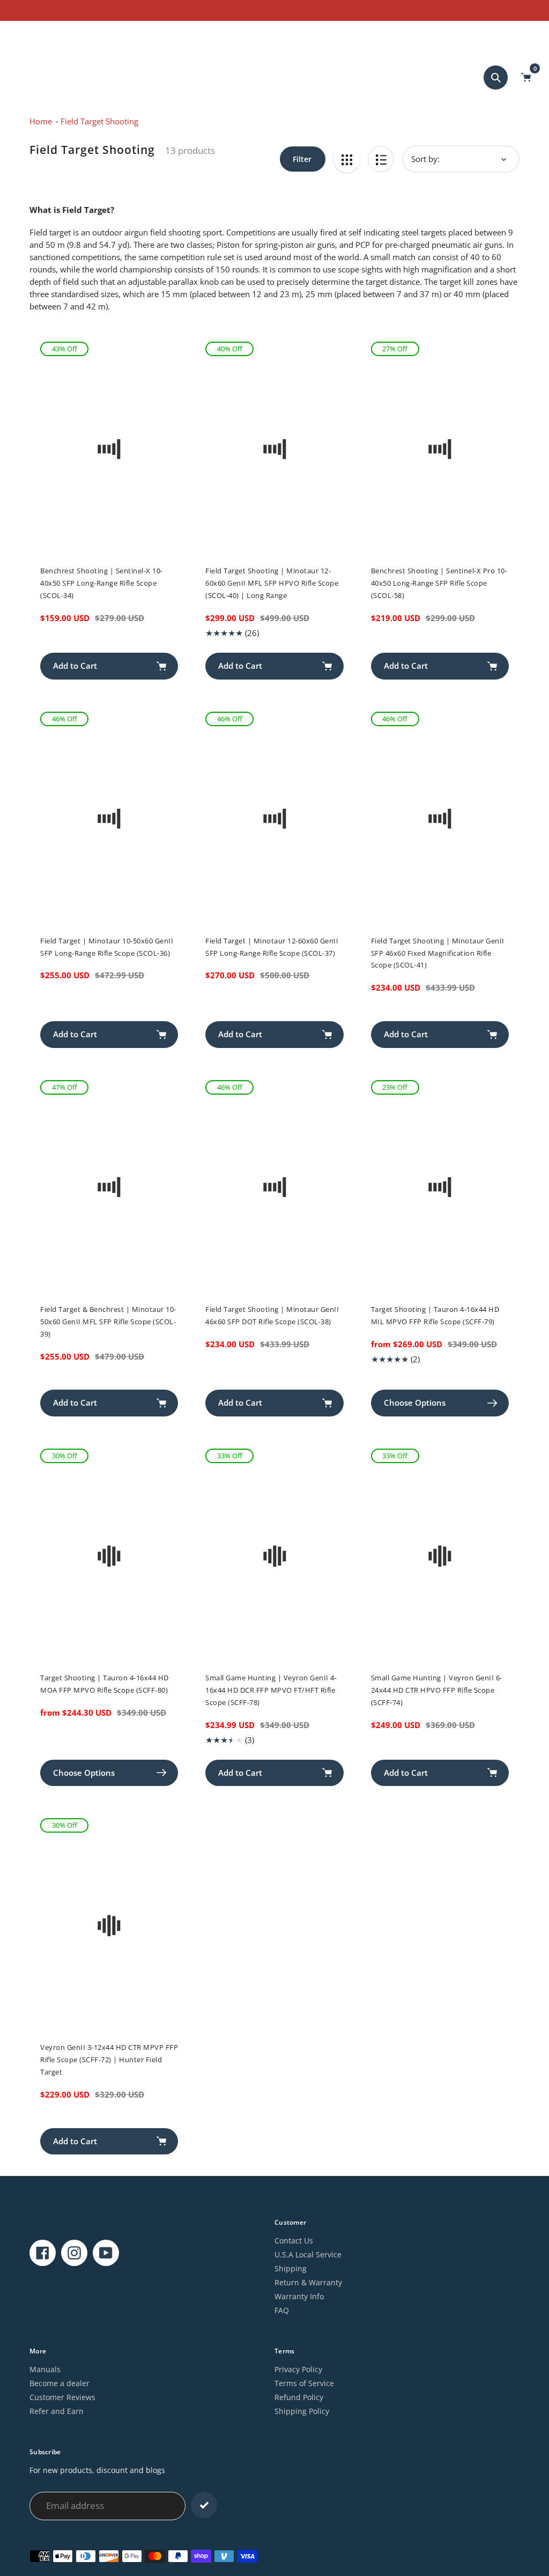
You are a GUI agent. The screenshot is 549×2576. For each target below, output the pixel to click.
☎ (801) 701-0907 (124, 34)
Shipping (291, 2268)
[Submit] (204, 2505)
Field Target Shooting (99, 121)
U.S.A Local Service (308, 2254)
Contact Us (294, 2241)
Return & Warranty (308, 2282)
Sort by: (425, 159)
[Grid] (347, 159)
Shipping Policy (302, 2411)
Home (41, 121)
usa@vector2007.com (49, 34)
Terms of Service (304, 2383)
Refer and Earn (57, 2411)
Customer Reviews (62, 2397)
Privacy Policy (298, 2369)
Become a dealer (60, 2383)
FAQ (282, 2310)
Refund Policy (299, 2397)
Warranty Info (299, 2296)
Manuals (45, 2369)
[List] (381, 159)
